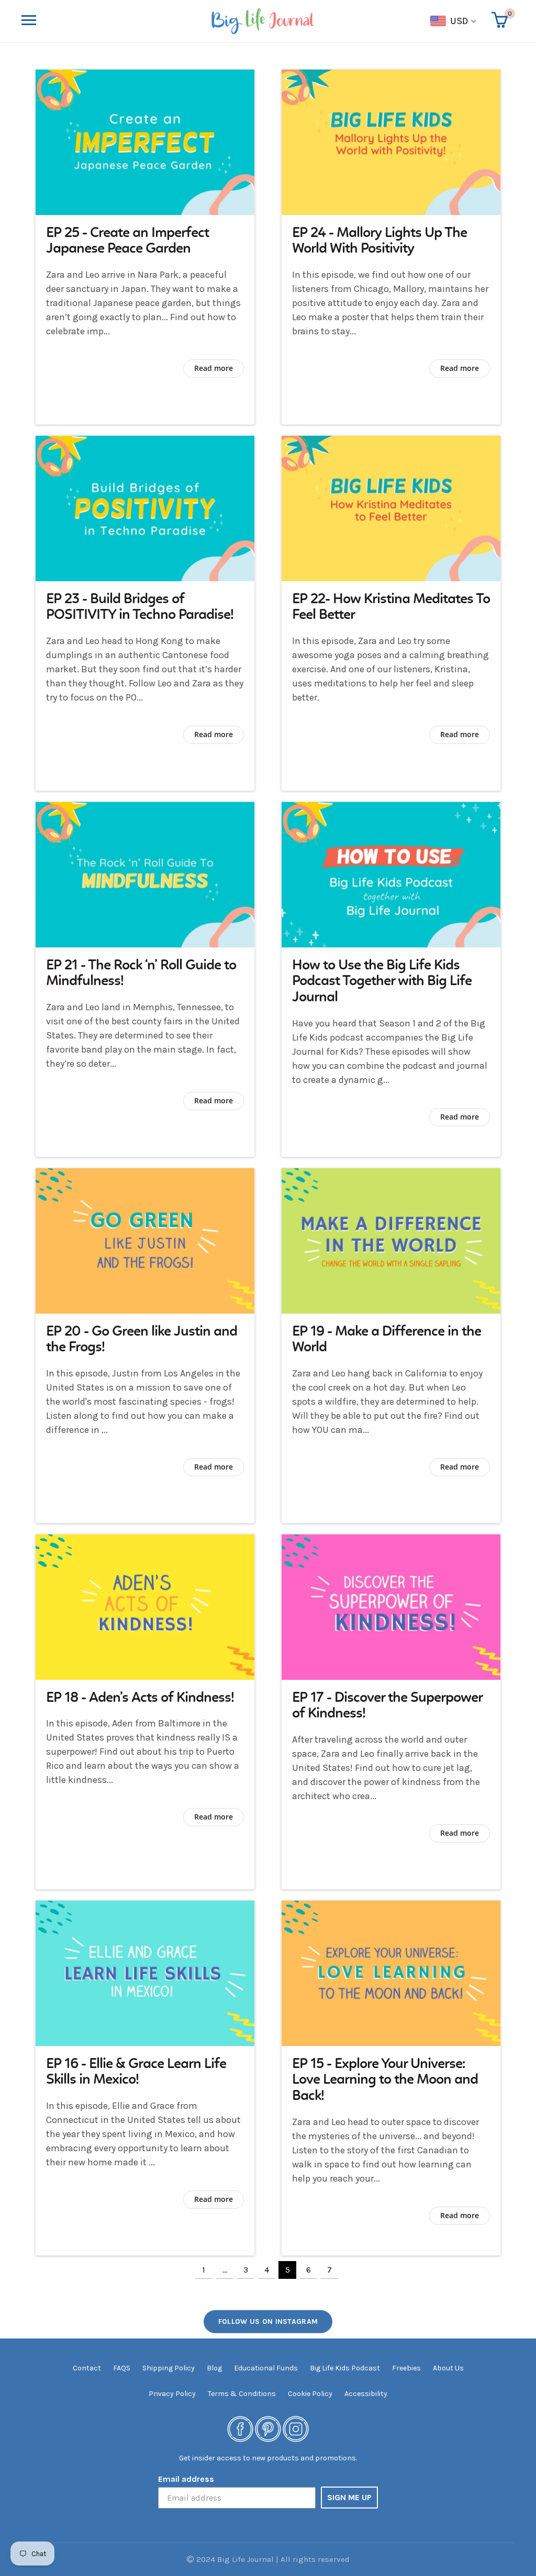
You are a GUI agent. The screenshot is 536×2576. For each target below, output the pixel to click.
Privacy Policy (172, 2394)
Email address (186, 2479)
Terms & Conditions (242, 2394)
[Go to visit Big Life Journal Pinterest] (268, 2428)
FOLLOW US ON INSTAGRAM (268, 2321)
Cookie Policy (310, 2394)
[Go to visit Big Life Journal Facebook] (240, 2428)
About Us (448, 2368)
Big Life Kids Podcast (345, 2368)
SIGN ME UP (349, 2497)
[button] (115, 21)
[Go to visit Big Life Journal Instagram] (296, 2428)
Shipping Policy (169, 2368)
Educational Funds (266, 2368)
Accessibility (366, 2394)
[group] (145, 247)
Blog (214, 2368)
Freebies (406, 2368)
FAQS (122, 2368)
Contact (87, 2368)
